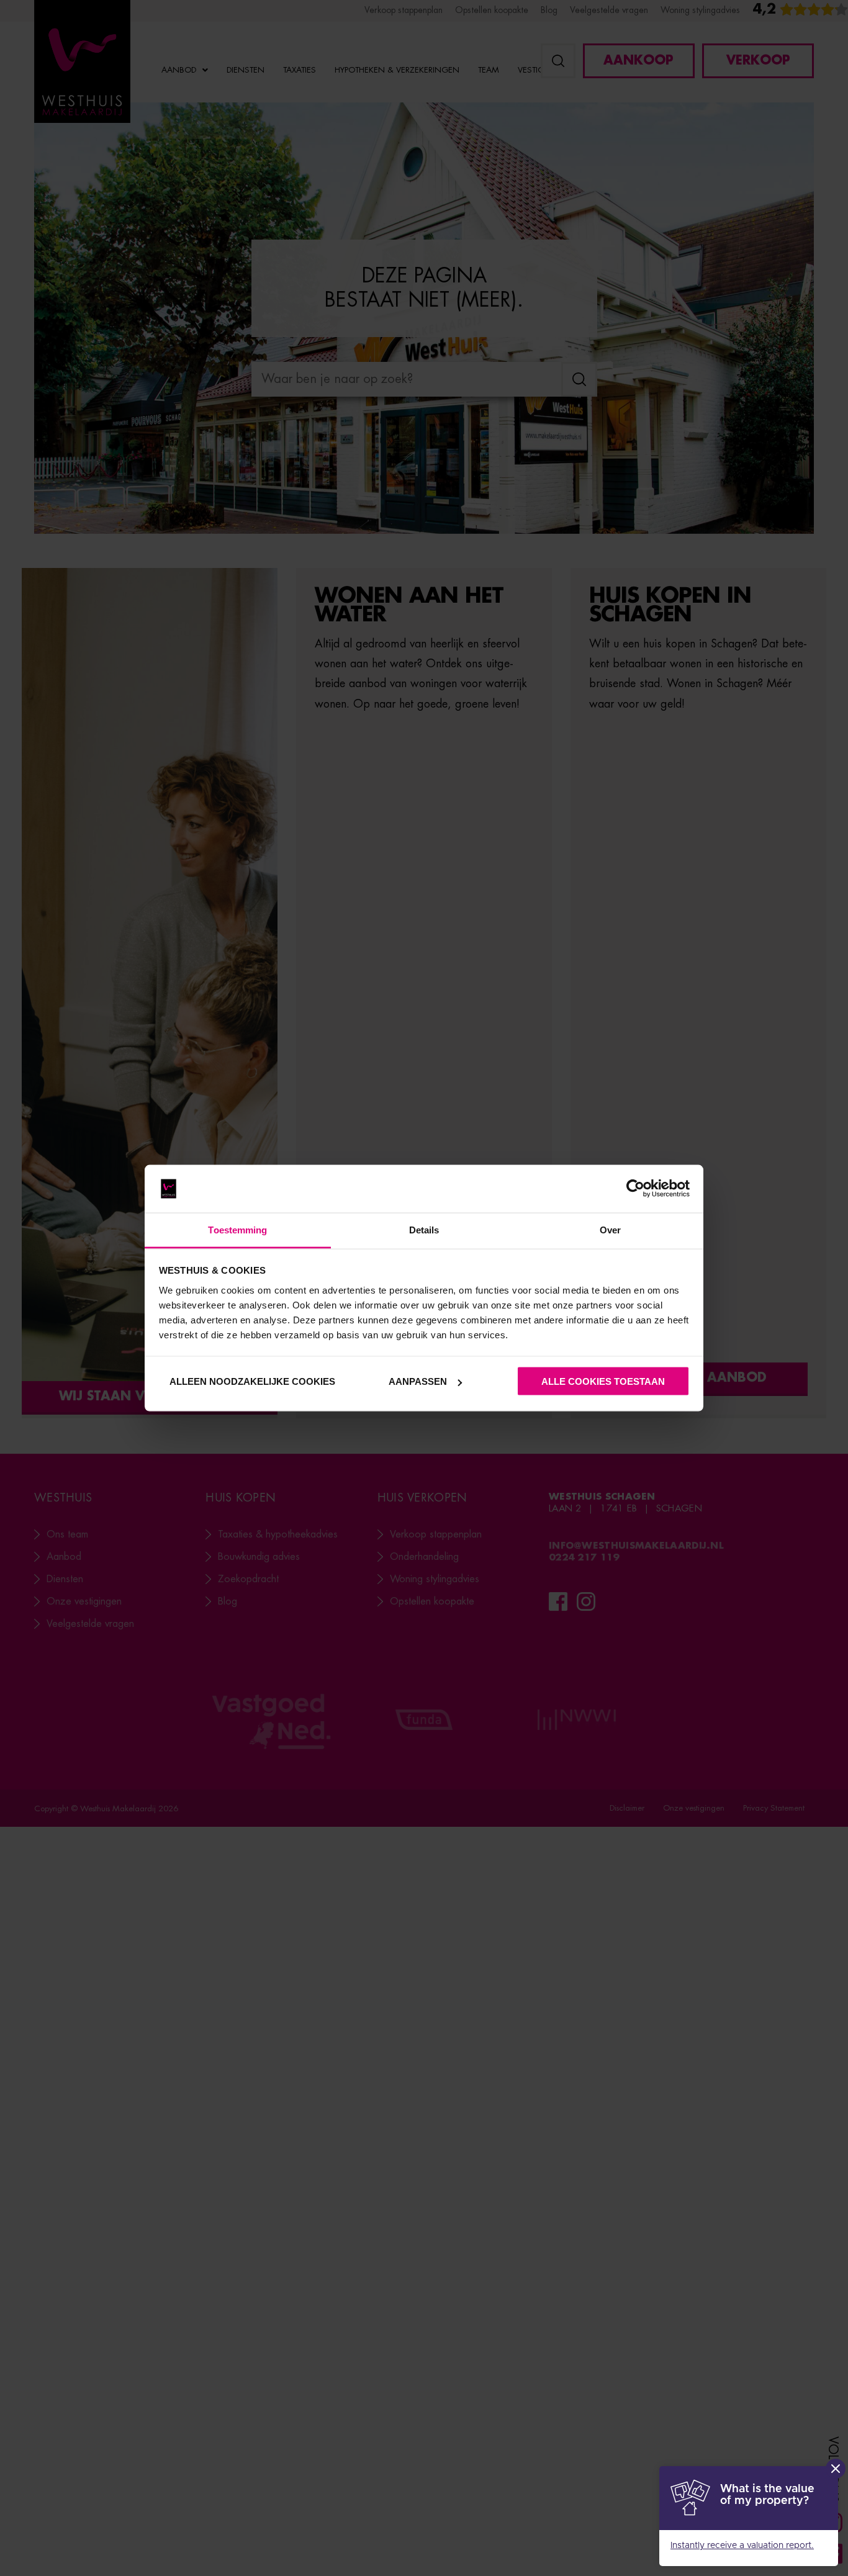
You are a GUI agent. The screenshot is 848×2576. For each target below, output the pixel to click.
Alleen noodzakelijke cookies (252, 1381)
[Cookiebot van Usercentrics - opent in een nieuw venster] (635, 1189)
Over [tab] (610, 1229)
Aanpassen (418, 1381)
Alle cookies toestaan (603, 1381)
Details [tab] (424, 1229)
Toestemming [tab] (237, 1229)
